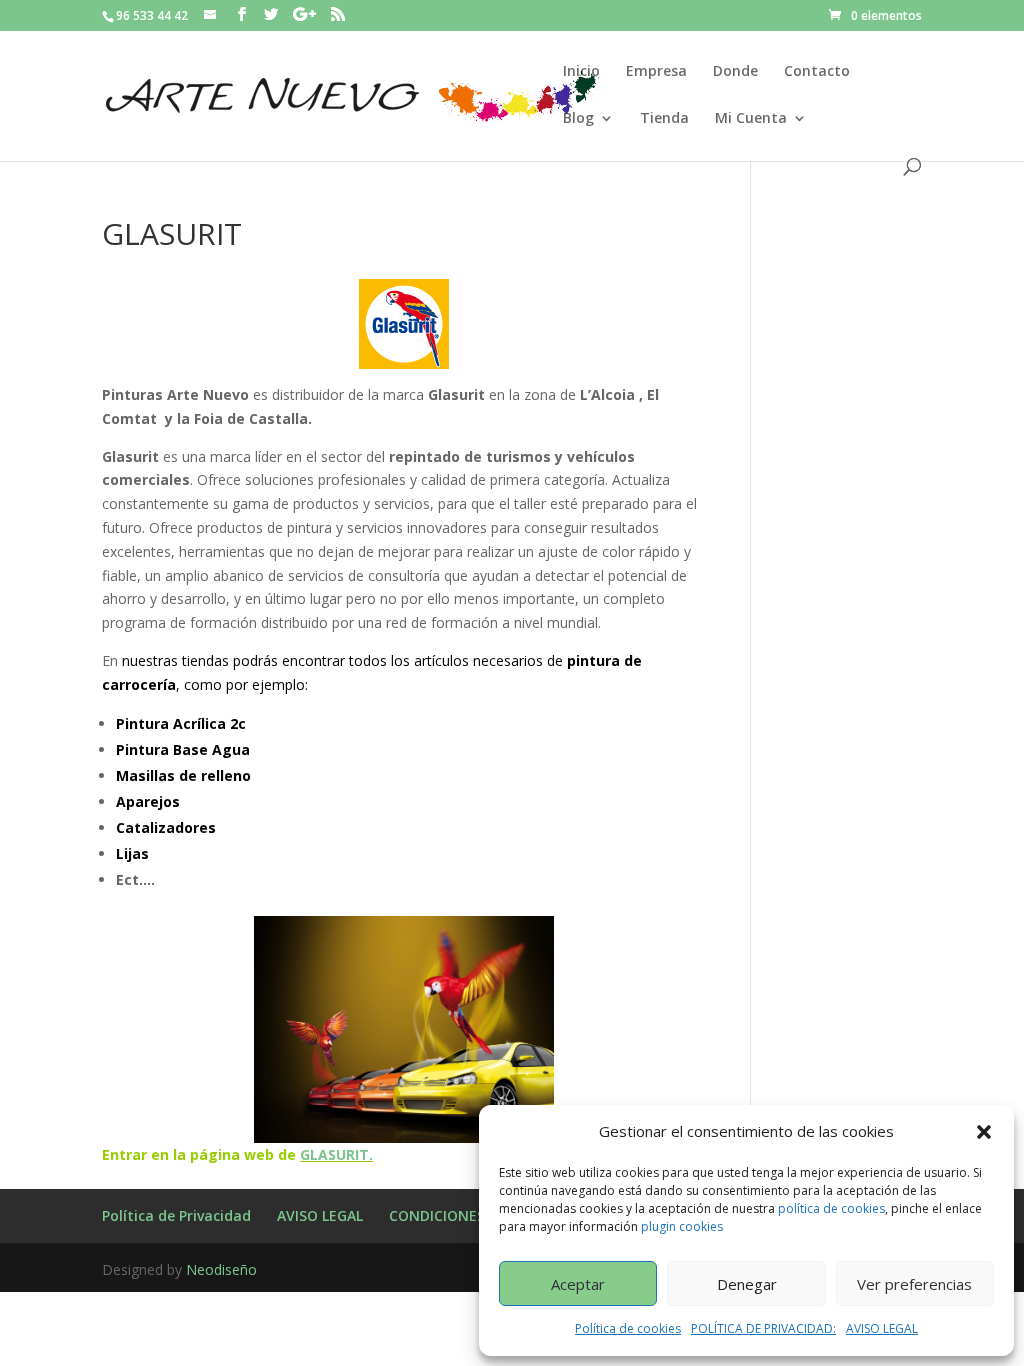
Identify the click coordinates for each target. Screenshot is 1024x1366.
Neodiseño (221, 1269)
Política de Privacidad (176, 1215)
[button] (984, 1132)
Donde (735, 72)
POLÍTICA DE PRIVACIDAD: (763, 1328)
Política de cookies (628, 1328)
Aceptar (578, 1284)
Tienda (664, 119)
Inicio (581, 72)
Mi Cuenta (751, 119)
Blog (578, 119)
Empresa (656, 72)
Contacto (817, 72)
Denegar (747, 1284)
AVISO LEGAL (882, 1328)
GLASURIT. (336, 1154)
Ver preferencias (914, 1284)
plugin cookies (682, 1226)
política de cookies (831, 1208)
